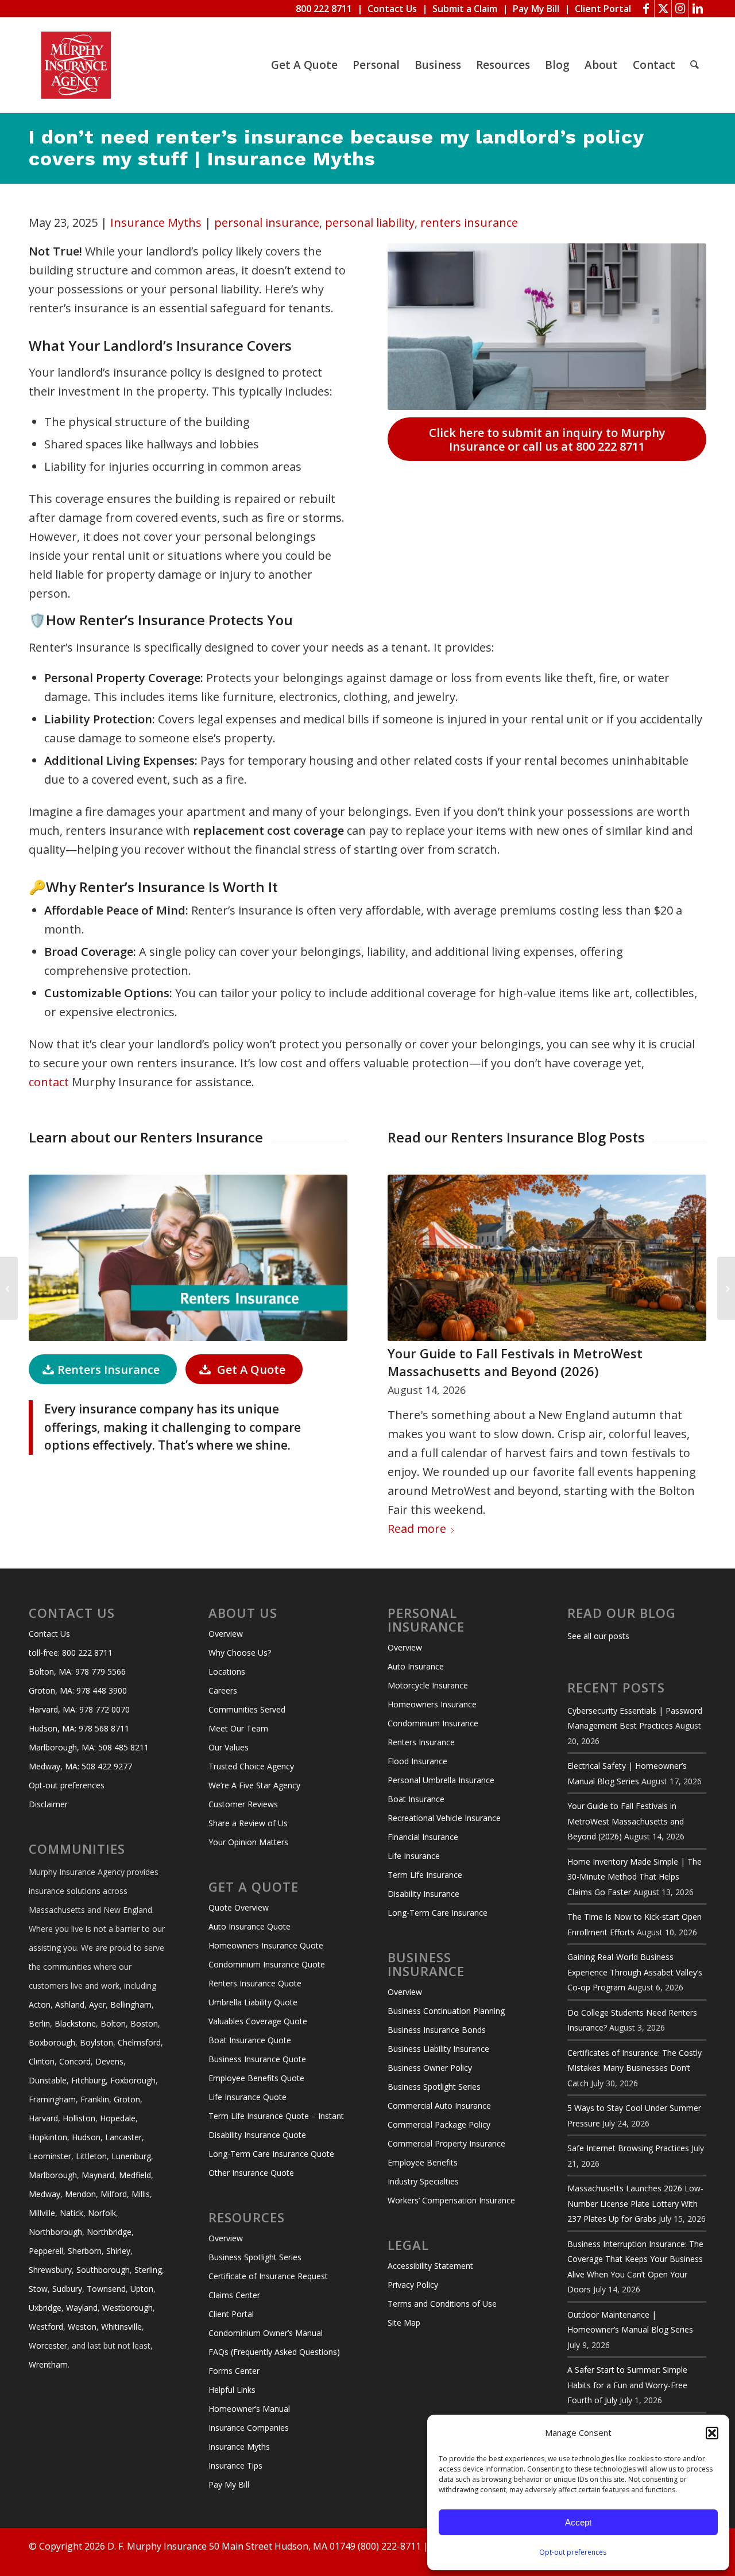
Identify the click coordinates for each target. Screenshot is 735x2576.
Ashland (70, 2004)
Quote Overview (239, 1907)
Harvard (43, 2118)
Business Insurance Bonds (437, 2030)
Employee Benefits (423, 2162)
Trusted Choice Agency (251, 1766)
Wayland (82, 2308)
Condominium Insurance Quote (267, 1964)
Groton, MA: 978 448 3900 (78, 1690)
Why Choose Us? (240, 1653)
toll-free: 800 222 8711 (71, 1653)
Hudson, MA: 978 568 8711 (79, 1728)
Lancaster (123, 2137)
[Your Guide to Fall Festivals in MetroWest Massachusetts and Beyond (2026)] (547, 1258)
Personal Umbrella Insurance (441, 1780)
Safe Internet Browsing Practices (628, 2148)
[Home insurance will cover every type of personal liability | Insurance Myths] (9, 1288)
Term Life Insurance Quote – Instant (276, 2116)
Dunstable (48, 2080)
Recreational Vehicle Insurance (444, 1818)
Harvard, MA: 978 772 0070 (79, 1709)
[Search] (695, 65)
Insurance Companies (249, 2428)
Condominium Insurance (433, 1723)
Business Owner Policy (430, 2068)
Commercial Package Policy (439, 2124)
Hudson (86, 2137)
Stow (38, 2289)
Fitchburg (88, 2080)
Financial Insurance (423, 1837)
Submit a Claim (465, 9)
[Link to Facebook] (646, 9)
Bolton (113, 2023)
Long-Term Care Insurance (438, 1913)
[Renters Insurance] (188, 1258)
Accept (578, 2522)
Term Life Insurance (425, 1875)
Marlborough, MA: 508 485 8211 (89, 1747)
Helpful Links (232, 2390)
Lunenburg (131, 2156)
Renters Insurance (421, 1742)
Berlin (39, 2023)
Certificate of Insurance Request (268, 2276)
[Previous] (405, 1314)
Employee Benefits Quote (256, 2078)
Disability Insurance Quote (257, 2135)
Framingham (52, 2099)
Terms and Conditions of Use (442, 2304)
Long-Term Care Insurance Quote (271, 2154)
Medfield (135, 2175)
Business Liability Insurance (438, 2049)
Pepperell (46, 2251)
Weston (82, 2327)
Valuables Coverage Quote (258, 2021)
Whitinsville (121, 2327)
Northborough (55, 2232)
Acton (40, 2004)
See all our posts (598, 1636)
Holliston (79, 2118)
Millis (141, 2194)
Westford (46, 2327)
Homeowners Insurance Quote (266, 1945)
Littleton (91, 2156)
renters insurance (469, 222)
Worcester (48, 2345)
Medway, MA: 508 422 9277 (80, 1766)
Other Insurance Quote (251, 2173)
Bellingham (131, 2004)
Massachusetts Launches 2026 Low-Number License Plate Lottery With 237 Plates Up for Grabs (635, 2203)
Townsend (106, 2289)
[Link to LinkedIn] (698, 9)
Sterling (148, 2270)
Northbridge (109, 2232)
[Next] (689, 1314)
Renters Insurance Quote (255, 1983)
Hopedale (118, 2118)
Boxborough (52, 2042)
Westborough (127, 2308)
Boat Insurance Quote (250, 2040)
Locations (227, 1672)
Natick (71, 2213)
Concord (75, 2061)
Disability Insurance (423, 1894)
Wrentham (48, 2364)
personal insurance (267, 222)
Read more (417, 1529)
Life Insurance (414, 1856)
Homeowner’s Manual (249, 2409)
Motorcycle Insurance (428, 1685)
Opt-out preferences (573, 2552)
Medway (45, 2194)
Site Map (404, 2323)
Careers (223, 1690)
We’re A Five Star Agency (254, 1785)
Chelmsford (139, 2042)
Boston (144, 2023)
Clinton (42, 2061)
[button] (712, 2433)
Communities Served (247, 1709)
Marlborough (53, 2175)
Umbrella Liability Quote (253, 2002)
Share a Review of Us (248, 1823)
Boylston (96, 2042)
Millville (42, 2213)
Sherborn (85, 2251)
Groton (127, 2099)
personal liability (370, 222)
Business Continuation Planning (446, 2011)
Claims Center (234, 2295)
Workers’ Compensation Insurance (451, 2200)
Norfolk (102, 2213)
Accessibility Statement (430, 2266)
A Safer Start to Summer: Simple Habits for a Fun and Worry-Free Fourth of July (627, 2385)
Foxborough (133, 2080)
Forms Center (234, 2371)
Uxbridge (45, 2308)
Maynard (98, 2175)
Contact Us (392, 9)
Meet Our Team (238, 1728)
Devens (109, 2061)
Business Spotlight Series (255, 2257)
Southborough (103, 2270)
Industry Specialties (423, 2181)
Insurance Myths (156, 222)
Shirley (118, 2251)
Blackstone (75, 2023)
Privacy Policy (413, 2285)
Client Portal (603, 9)
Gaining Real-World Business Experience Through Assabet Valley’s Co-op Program (635, 1972)
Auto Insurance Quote (249, 1926)
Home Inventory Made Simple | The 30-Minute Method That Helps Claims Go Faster (635, 1877)
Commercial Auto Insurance (439, 2106)
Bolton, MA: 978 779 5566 (77, 1672)
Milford (114, 2194)
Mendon (80, 2194)
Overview (226, 1634)
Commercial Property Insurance (446, 2143)
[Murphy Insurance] (76, 65)
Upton (142, 2289)
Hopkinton (48, 2137)
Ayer (97, 2004)
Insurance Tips (235, 2465)
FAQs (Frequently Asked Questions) (274, 2352)
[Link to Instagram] (680, 9)
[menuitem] (304, 65)
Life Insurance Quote (247, 2097)
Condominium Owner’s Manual (266, 2333)
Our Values (229, 1747)
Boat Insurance (416, 1799)
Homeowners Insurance (432, 1704)
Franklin (95, 2099)
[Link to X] (663, 9)
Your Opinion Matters (248, 1842)
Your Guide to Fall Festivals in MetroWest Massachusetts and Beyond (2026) (515, 1362)
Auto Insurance (416, 1666)
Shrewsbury (50, 2270)
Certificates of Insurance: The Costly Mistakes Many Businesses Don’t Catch (635, 2068)
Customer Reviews (243, 1804)
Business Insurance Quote (257, 2059)
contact (49, 1082)
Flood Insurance (417, 1761)
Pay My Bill (536, 9)
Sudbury (67, 2289)
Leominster (50, 2156)
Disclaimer (48, 1804)
